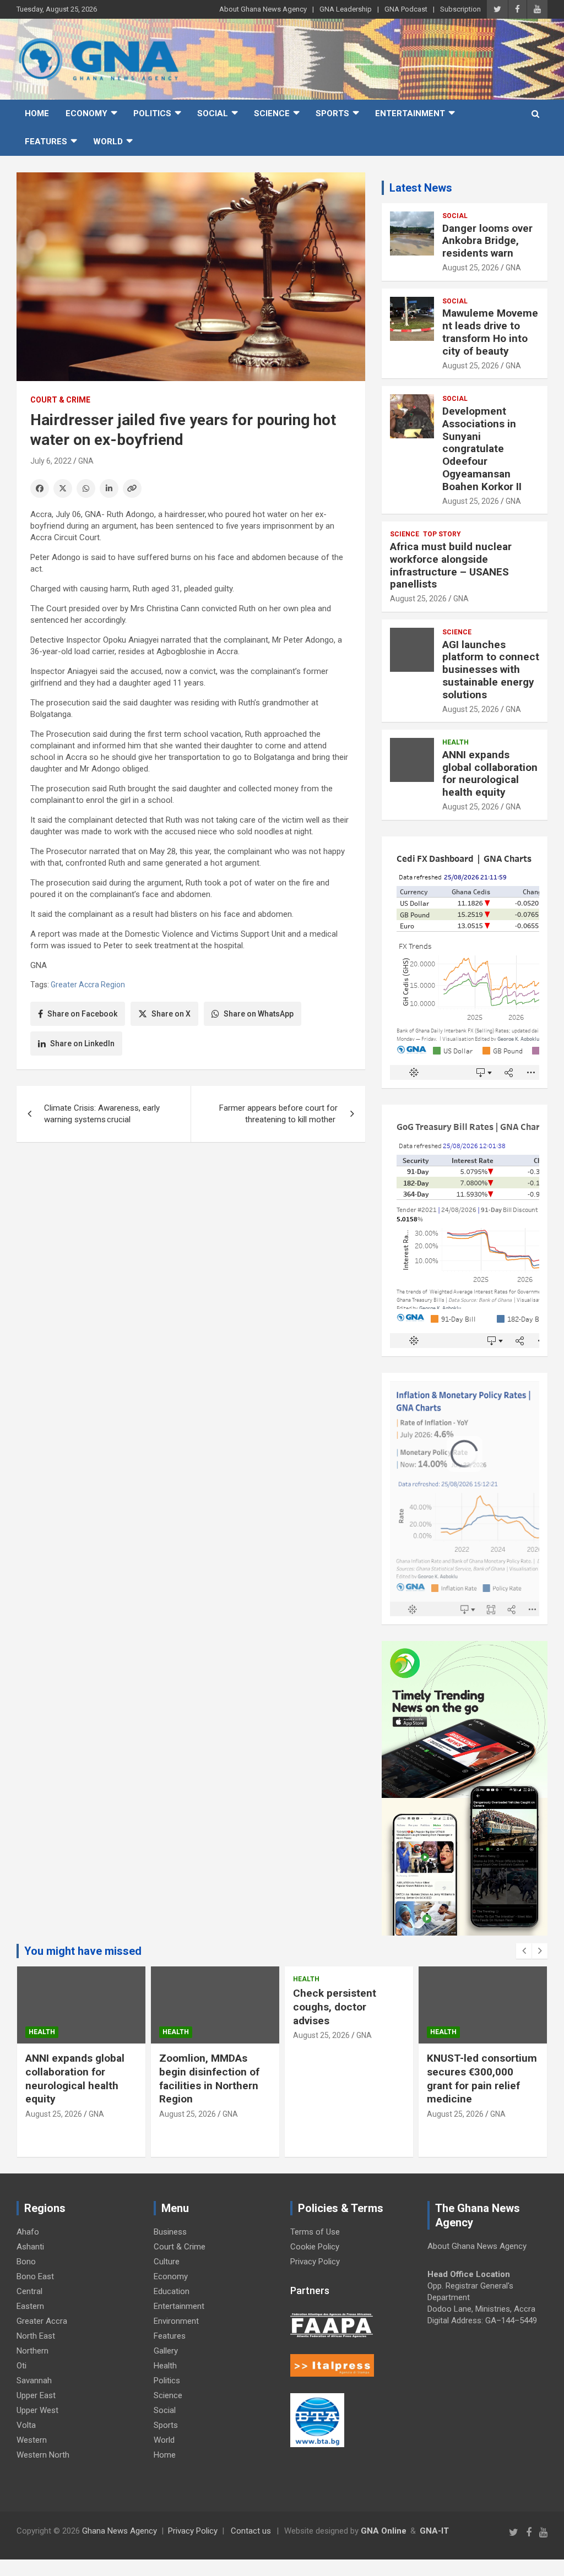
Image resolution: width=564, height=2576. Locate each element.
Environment (176, 2321)
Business (170, 2232)
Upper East (36, 2395)
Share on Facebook (82, 1014)
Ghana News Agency (120, 2531)
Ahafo (28, 2232)
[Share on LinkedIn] (109, 488)
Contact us (251, 2531)
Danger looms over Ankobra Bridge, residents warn (487, 241)
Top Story (442, 534)
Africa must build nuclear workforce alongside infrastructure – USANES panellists (451, 565)
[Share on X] (63, 488)
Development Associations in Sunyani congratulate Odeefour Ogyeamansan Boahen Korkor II (483, 449)
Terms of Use (315, 2232)
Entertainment (410, 113)
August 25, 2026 (471, 268)
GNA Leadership (346, 9)
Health (455, 742)
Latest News (421, 188)
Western (32, 2440)
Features (46, 142)
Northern (32, 2351)
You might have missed (83, 1951)
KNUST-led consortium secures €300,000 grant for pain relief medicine (482, 2078)
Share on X (171, 1014)
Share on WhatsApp (259, 1014)
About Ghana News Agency (263, 9)
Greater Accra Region (88, 985)
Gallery (166, 2351)
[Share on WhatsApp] (86, 488)
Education (172, 2291)
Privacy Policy (315, 2262)
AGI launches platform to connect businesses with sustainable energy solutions (491, 670)
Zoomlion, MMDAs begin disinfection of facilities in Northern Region (209, 2078)
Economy (86, 113)
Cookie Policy (315, 2247)
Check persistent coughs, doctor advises (335, 2007)
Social (213, 113)
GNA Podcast (406, 9)
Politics (152, 113)
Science (272, 113)
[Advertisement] (191, 1236)
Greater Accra (42, 2321)
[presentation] (524, 1951)
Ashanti (30, 2247)
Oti (21, 2366)
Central (29, 2291)
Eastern (30, 2306)
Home (37, 113)
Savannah (34, 2381)
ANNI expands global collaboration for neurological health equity (490, 773)
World (108, 142)
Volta (26, 2425)
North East (36, 2336)
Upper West (37, 2410)
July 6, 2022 (51, 461)
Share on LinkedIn (82, 1044)
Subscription (460, 9)
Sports (332, 113)
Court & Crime (60, 400)
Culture (167, 2262)
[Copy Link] (132, 488)
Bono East (35, 2276)
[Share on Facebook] (40, 488)
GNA (86, 461)
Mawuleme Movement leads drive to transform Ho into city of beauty (490, 332)
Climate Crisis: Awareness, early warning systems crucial (102, 1114)
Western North (43, 2455)
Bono (26, 2262)
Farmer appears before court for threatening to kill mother (278, 1114)
